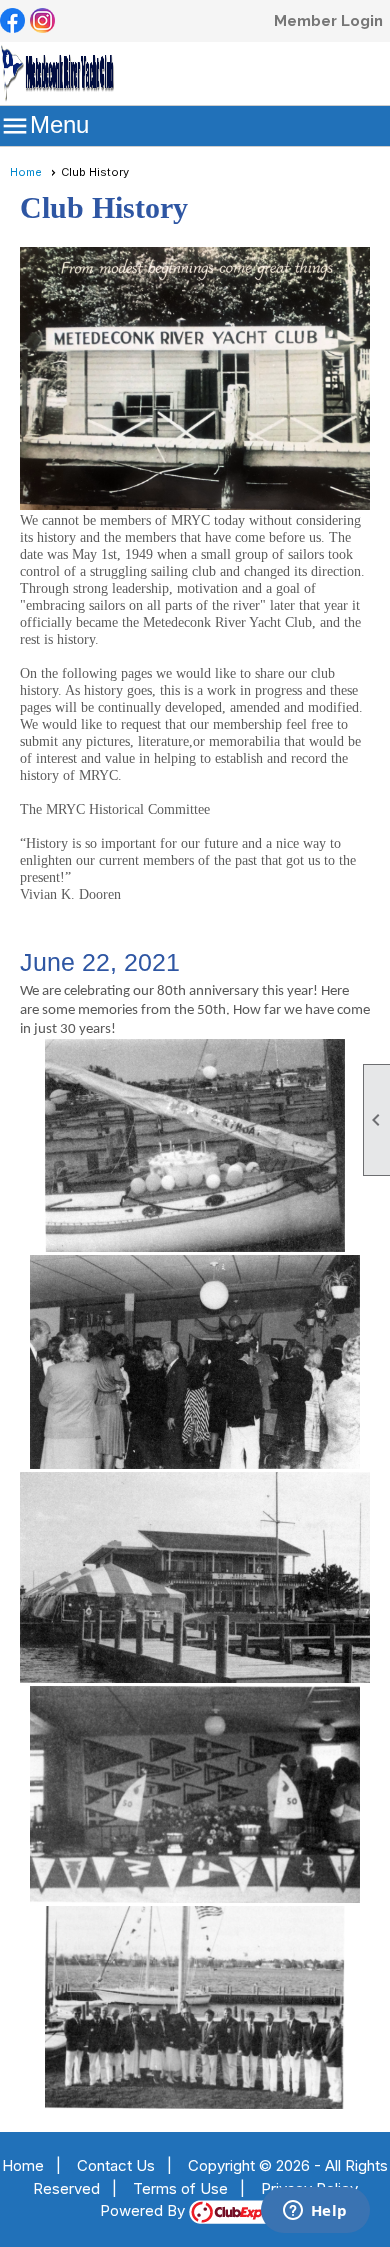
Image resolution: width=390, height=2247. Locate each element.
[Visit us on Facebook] (12, 22)
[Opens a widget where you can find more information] (315, 2212)
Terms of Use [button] (180, 2188)
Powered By (144, 2210)
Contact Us (116, 2165)
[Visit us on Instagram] (42, 22)
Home (26, 172)
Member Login (328, 21)
